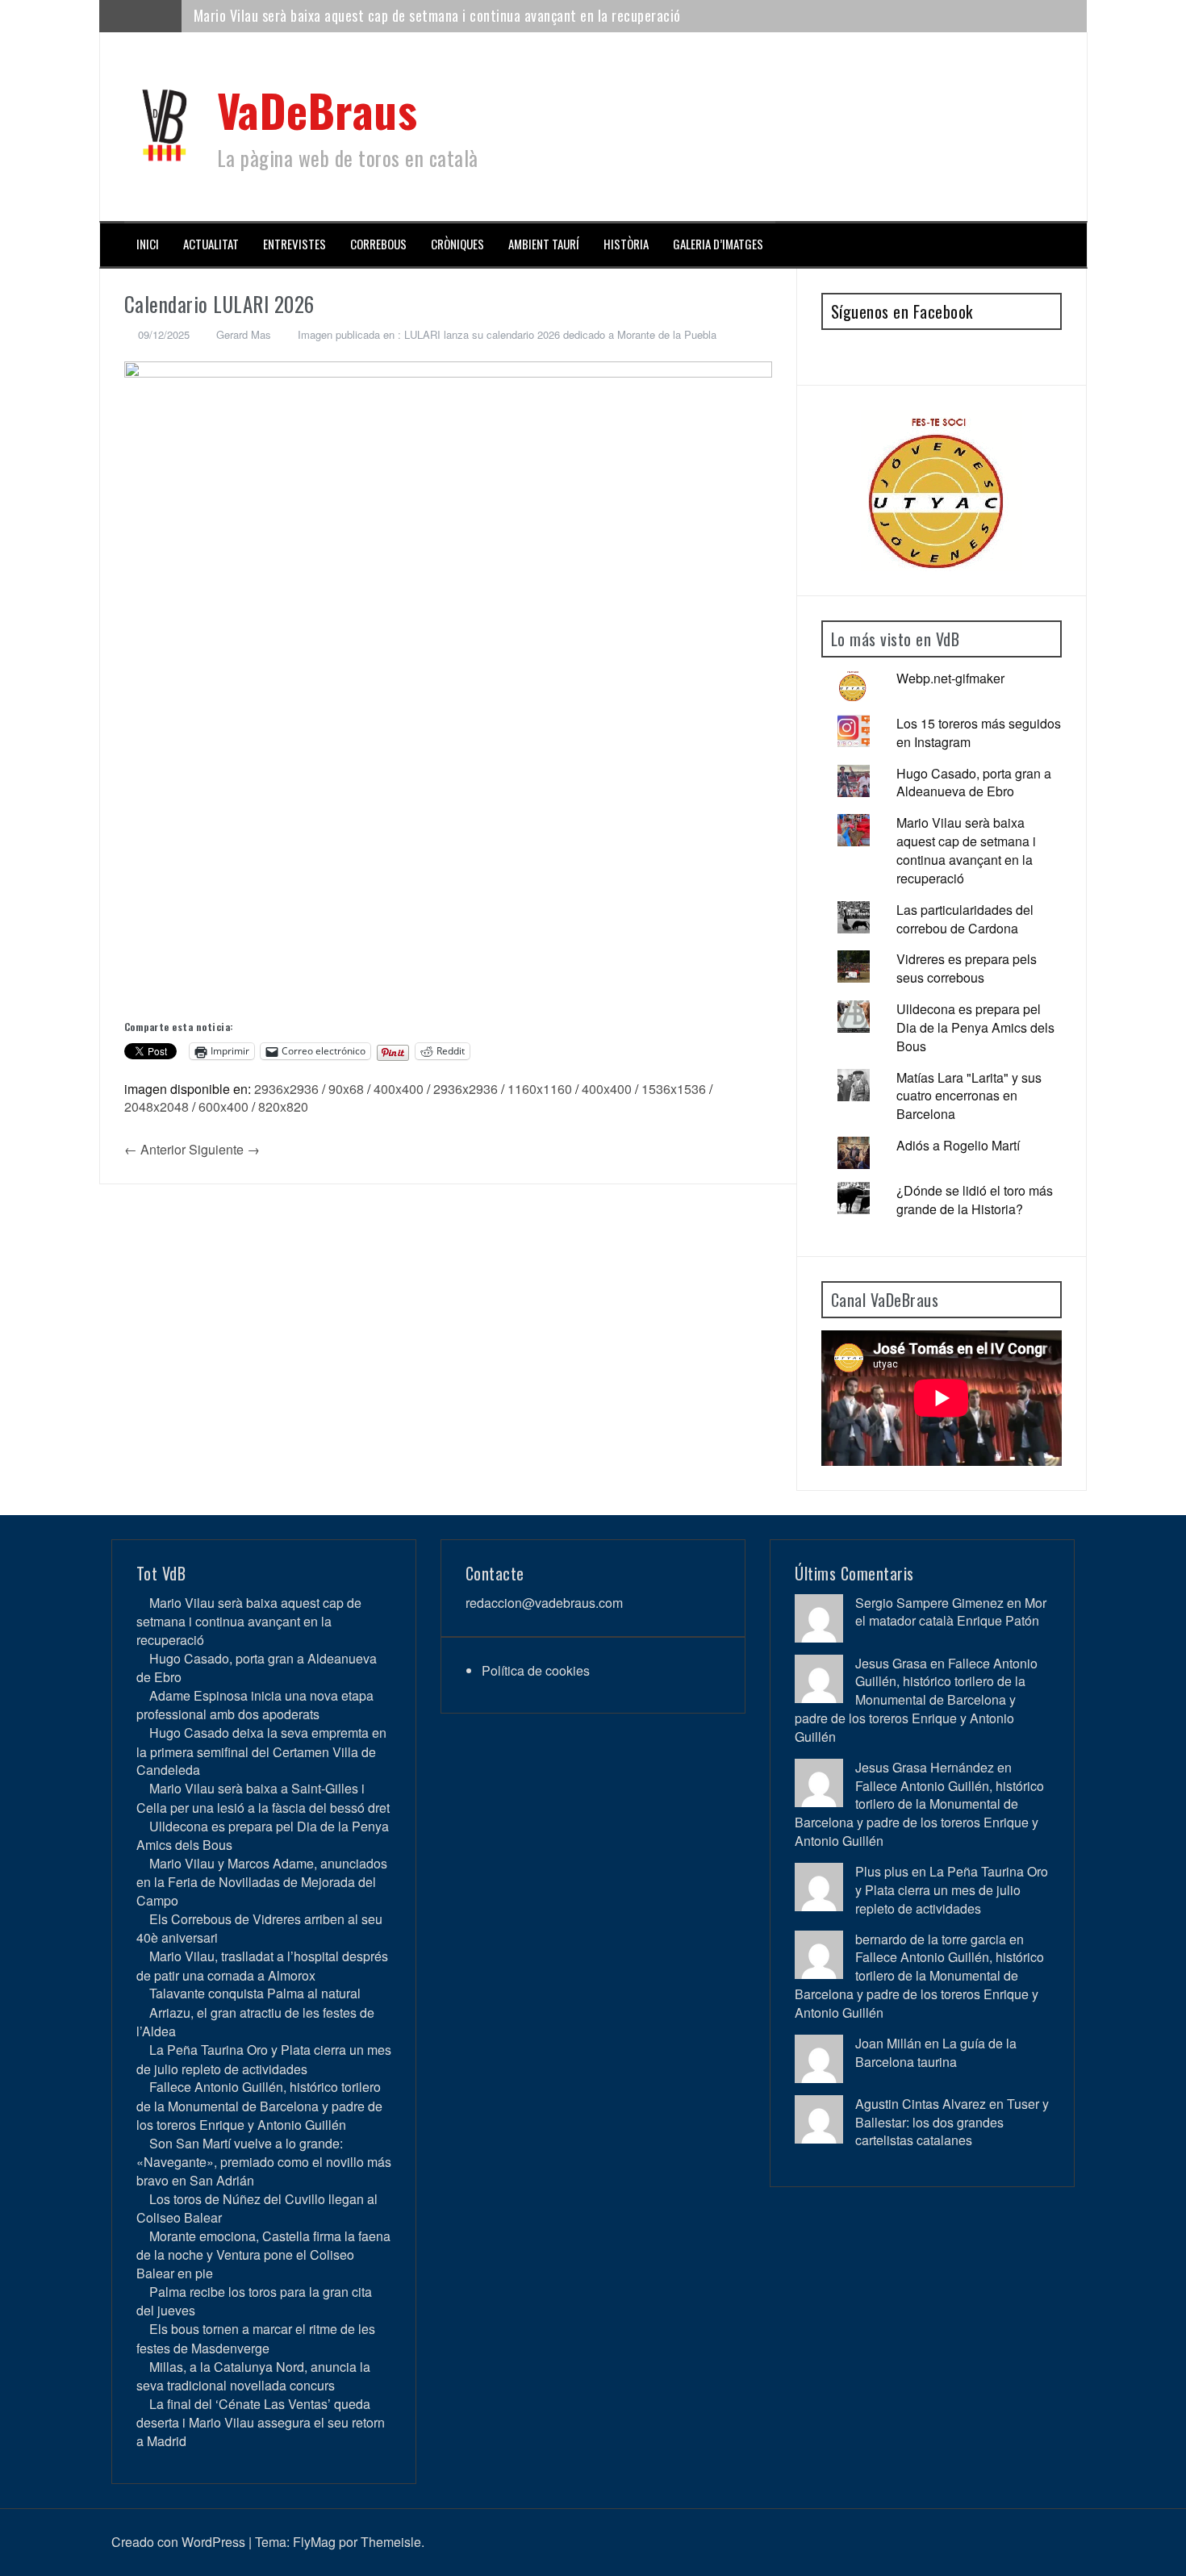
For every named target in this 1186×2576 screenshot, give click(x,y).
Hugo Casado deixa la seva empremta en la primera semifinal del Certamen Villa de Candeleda (261, 1751)
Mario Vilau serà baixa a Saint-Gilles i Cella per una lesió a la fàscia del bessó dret (263, 1797)
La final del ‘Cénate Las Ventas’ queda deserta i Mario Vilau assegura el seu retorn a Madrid (261, 2422)
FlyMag (314, 2542)
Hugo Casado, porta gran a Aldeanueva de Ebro (974, 783)
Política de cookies (536, 1670)
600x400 (223, 1106)
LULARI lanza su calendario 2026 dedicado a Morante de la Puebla (560, 334)
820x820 (283, 1106)
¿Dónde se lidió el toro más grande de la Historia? (975, 1200)
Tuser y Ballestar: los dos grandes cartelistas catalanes (952, 2122)
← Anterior (155, 1149)
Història (626, 244)
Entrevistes (294, 244)
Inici (148, 244)
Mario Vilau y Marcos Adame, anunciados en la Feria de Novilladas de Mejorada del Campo (262, 1882)
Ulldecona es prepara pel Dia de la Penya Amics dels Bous (975, 1027)
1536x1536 (674, 1089)
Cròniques (457, 244)
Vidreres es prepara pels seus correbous (967, 968)
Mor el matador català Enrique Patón (951, 1612)
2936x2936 (286, 1089)
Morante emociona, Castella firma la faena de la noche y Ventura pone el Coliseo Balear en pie (263, 2255)
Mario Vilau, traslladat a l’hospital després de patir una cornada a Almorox (262, 1965)
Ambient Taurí (544, 244)
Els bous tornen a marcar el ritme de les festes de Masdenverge (256, 2338)
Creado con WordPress (178, 2542)
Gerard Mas (244, 334)
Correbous (378, 244)
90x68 (346, 1089)
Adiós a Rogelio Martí (958, 1145)
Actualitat (211, 244)
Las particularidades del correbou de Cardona (965, 919)
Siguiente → (224, 1149)
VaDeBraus (317, 109)
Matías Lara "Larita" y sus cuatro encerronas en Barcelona (969, 1096)
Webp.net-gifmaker (950, 678)
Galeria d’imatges (718, 244)
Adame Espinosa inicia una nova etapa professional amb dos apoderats (255, 1705)
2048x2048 (157, 1106)
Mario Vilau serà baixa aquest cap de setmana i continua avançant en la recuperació (437, 15)
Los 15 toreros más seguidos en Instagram (979, 733)
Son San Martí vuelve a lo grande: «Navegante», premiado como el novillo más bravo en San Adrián (264, 2162)
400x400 (399, 1089)
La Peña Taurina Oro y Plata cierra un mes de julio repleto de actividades (264, 2059)
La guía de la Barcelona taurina (936, 2052)
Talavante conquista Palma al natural (255, 1993)
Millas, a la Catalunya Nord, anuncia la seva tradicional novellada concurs (253, 2376)
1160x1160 (540, 1089)
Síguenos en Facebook (902, 311)
